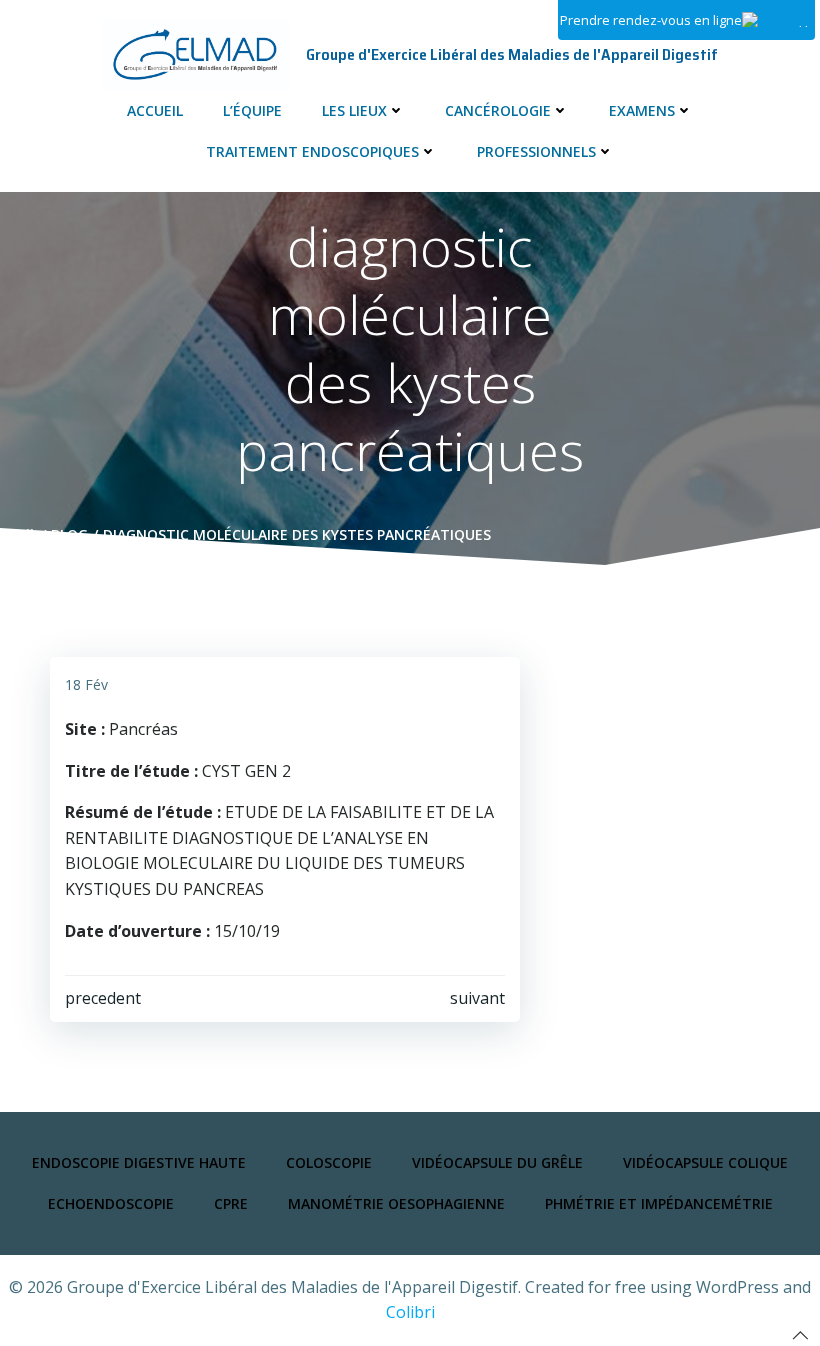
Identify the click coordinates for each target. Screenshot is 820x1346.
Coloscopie (329, 1162)
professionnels (536, 151)
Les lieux (354, 110)
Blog (69, 534)
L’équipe (252, 110)
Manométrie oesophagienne (396, 1203)
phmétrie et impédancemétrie (659, 1203)
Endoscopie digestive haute (139, 1162)
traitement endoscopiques (312, 151)
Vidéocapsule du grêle (497, 1162)
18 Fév (86, 684)
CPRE (231, 1203)
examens (642, 110)
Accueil (155, 110)
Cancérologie (498, 110)
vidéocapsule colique (705, 1162)
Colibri (410, 1312)
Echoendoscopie (111, 1203)
